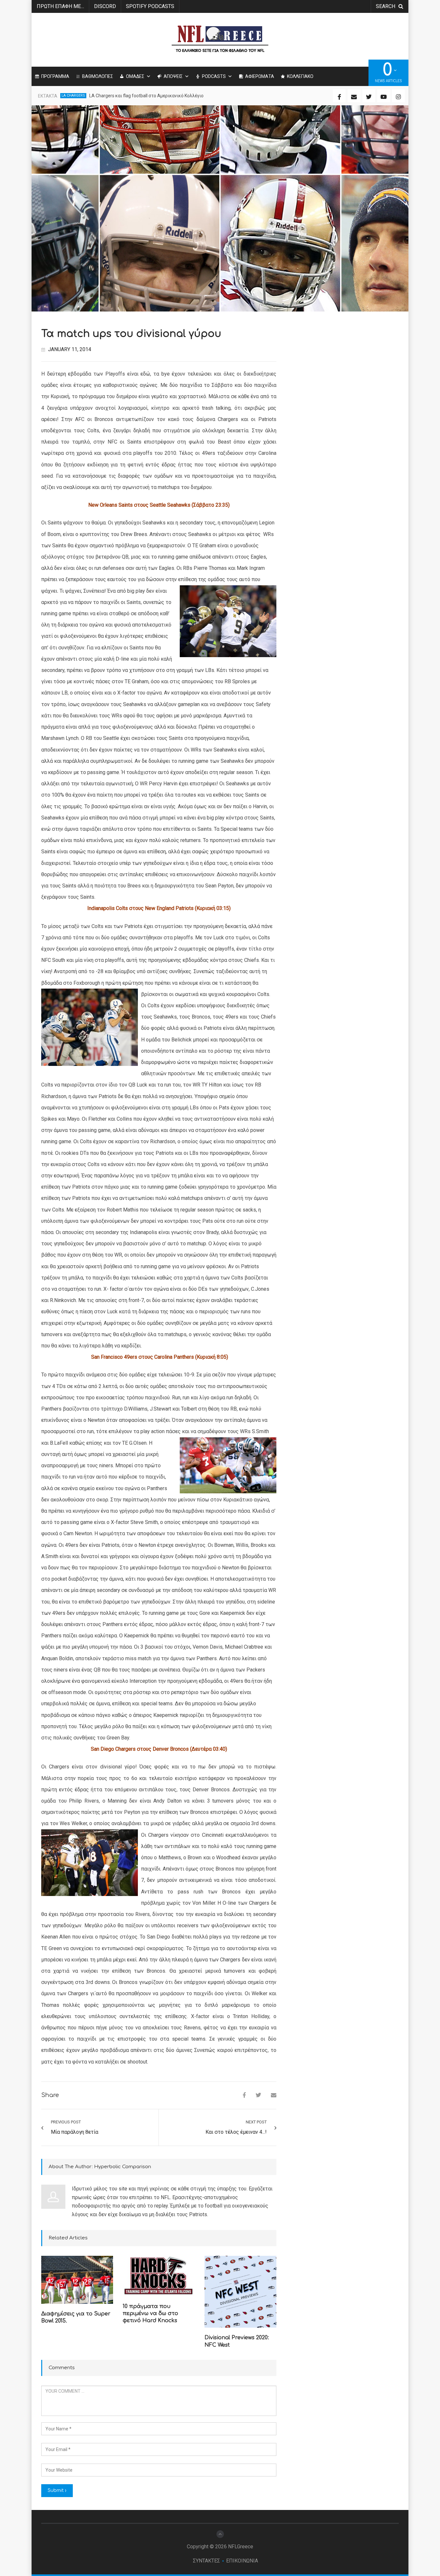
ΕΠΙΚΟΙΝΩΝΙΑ (242, 2561)
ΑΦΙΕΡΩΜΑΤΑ (260, 76)
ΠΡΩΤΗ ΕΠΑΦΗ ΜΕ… (60, 6)
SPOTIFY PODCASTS (150, 6)
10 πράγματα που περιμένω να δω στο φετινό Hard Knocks (150, 2314)
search (386, 6)
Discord (105, 6)
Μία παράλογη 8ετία (75, 2132)
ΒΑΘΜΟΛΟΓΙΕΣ (98, 76)
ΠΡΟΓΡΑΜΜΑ (55, 76)
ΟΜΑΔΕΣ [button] (135, 76)
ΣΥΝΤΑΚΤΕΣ (206, 2561)
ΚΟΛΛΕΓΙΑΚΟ (300, 76)
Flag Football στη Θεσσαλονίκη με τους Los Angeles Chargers (152, 96)
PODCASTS (214, 76)
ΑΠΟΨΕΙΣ (173, 76)
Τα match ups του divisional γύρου (131, 334)
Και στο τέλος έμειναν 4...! (236, 2132)
